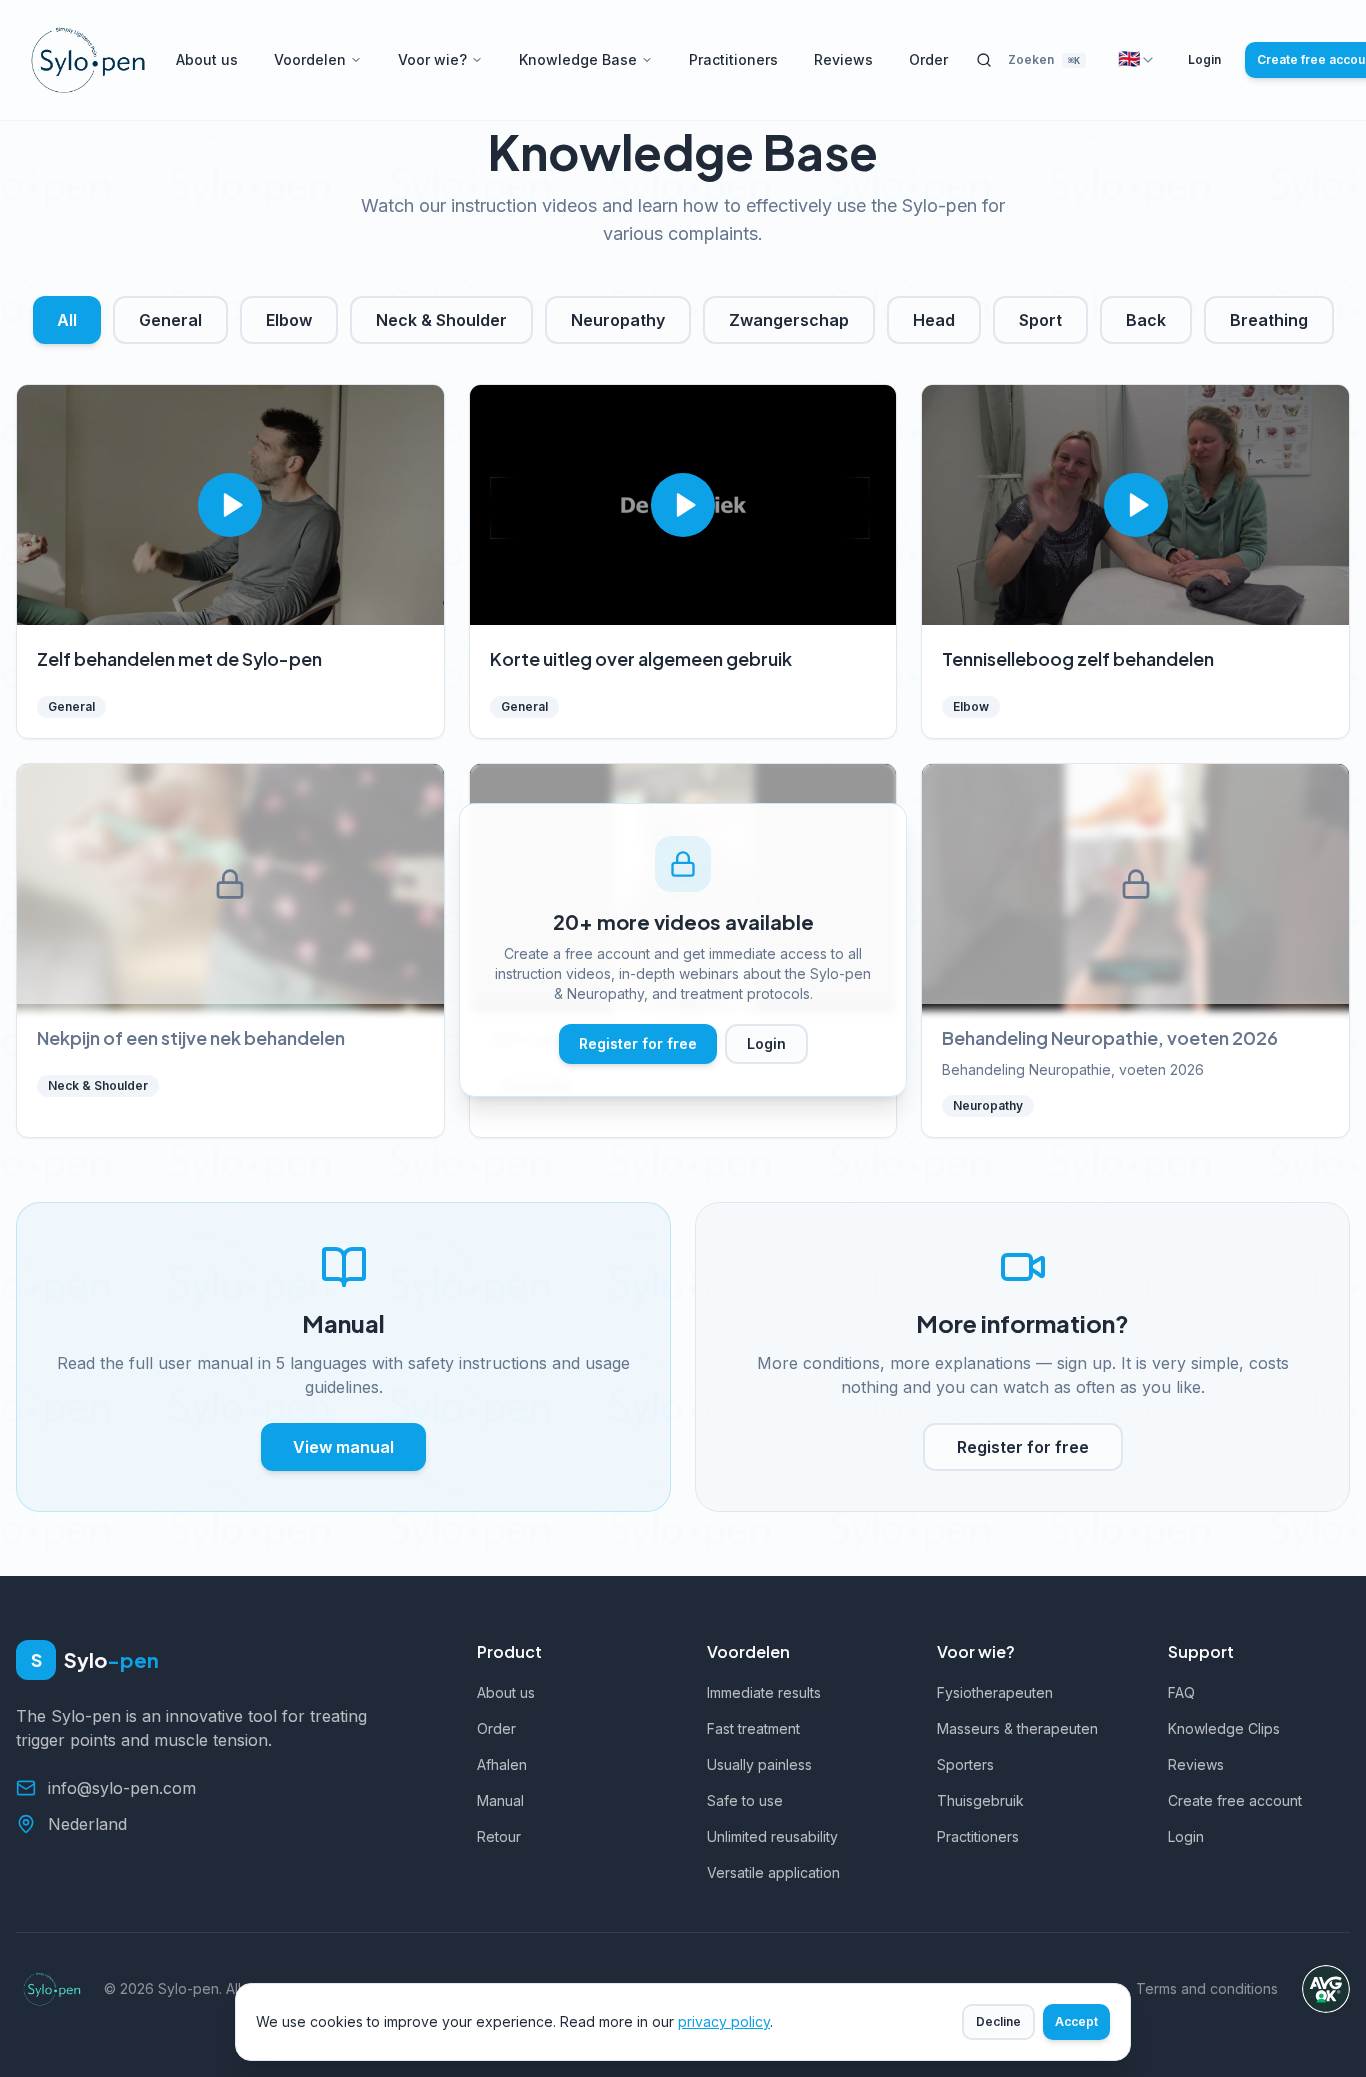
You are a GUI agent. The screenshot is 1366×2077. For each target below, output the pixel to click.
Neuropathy (618, 320)
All (67, 320)
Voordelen (310, 59)
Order (928, 59)
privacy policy (724, 2021)
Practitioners (733, 59)
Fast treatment (753, 1728)
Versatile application (773, 1872)
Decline (998, 2021)
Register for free (638, 1043)
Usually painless (759, 1764)
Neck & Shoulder (441, 320)
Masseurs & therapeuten (1017, 1728)
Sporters (965, 1764)
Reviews (843, 59)
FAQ (1181, 1692)
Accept (1076, 2021)
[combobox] (1137, 60)
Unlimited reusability (772, 1836)
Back (1146, 320)
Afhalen (502, 1764)
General (170, 320)
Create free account (1235, 1800)
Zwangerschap (789, 320)
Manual (500, 1800)
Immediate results (764, 1692)
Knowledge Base (578, 59)
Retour (499, 1836)
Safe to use (745, 1800)
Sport (1040, 320)
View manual (343, 1447)
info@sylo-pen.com (122, 1788)
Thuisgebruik (980, 1800)
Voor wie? (432, 59)
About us (207, 59)
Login (1204, 59)
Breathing (1269, 320)
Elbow (289, 320)
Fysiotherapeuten (995, 1692)
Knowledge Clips (1224, 1728)
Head (934, 320)
